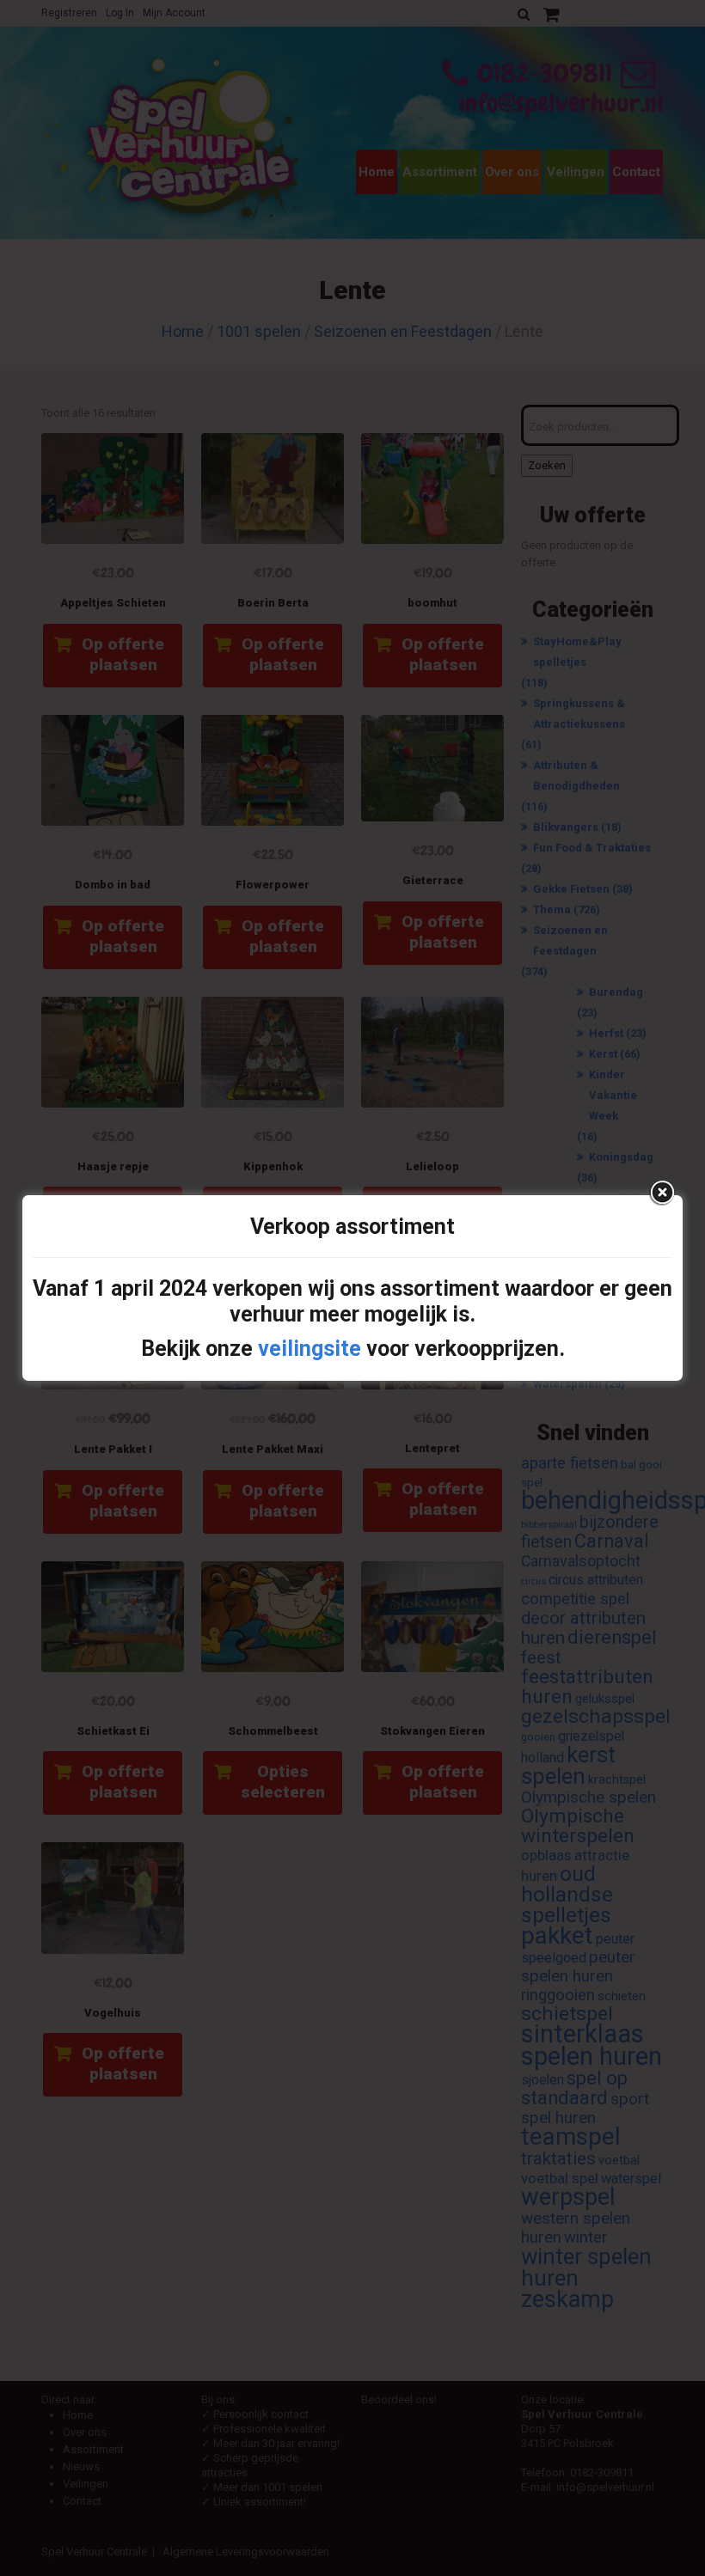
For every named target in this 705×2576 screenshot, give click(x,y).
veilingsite (310, 1349)
